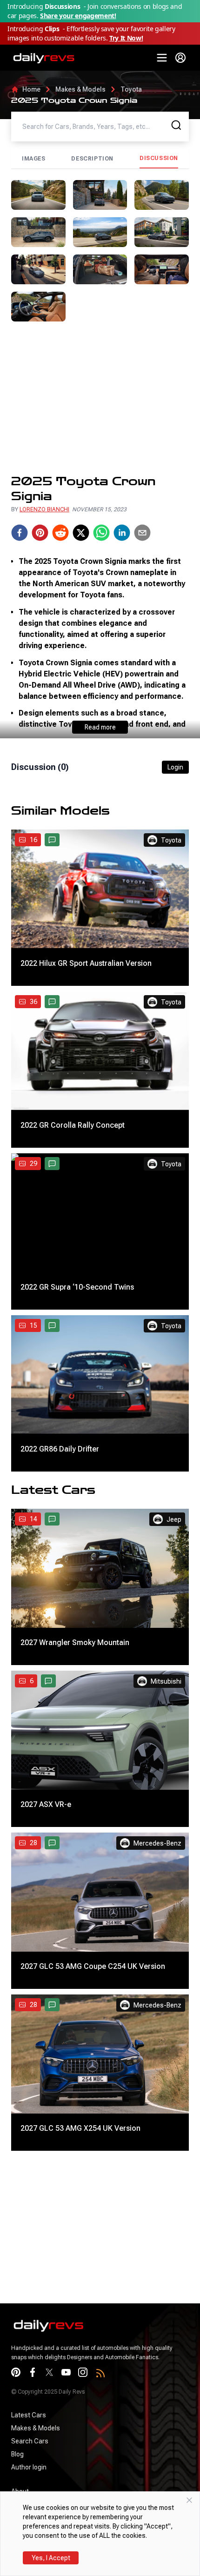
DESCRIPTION (92, 159)
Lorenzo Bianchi (44, 509)
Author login (29, 2467)
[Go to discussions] (52, 840)
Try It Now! (126, 38)
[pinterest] (40, 533)
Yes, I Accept (51, 2558)
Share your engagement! (78, 16)
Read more (100, 727)
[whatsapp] (101, 533)
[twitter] (81, 533)
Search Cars (30, 2441)
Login (175, 767)
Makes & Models (80, 89)
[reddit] (60, 533)
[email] (142, 533)
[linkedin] (122, 533)
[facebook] (20, 533)
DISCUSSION (159, 158)
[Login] (180, 58)
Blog (17, 2454)
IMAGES (34, 159)
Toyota (131, 89)
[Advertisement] (100, 398)
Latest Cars (29, 2415)
